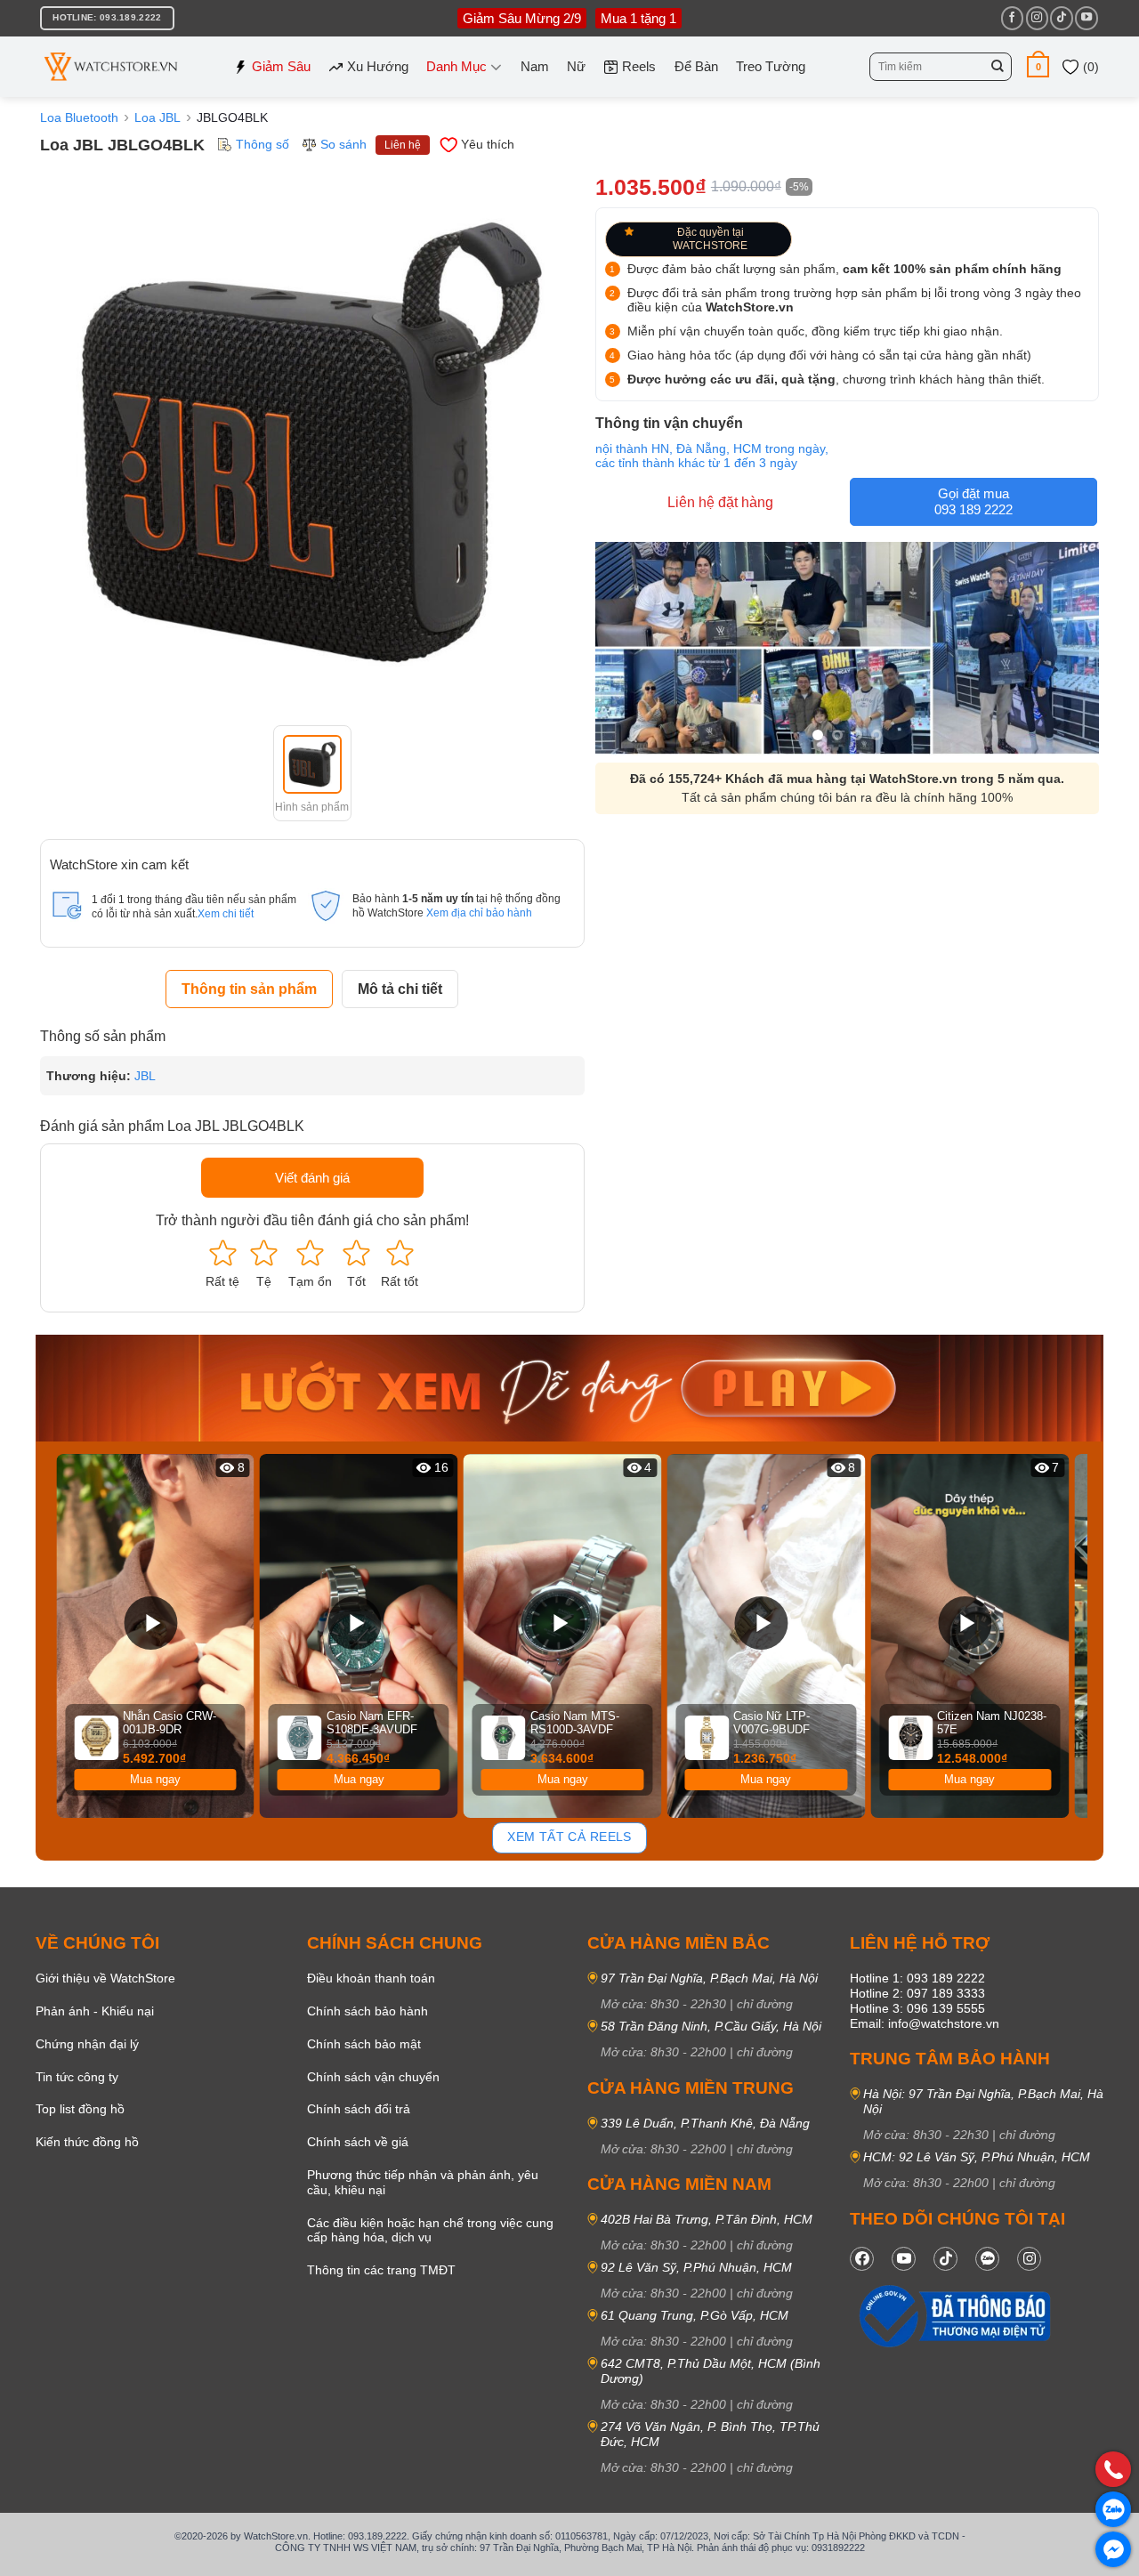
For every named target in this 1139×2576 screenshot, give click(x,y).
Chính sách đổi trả (359, 2109)
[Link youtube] (904, 2259)
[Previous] (61, 1636)
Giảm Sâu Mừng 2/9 (522, 18)
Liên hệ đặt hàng (720, 502)
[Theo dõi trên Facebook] (1012, 18)
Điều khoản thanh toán (371, 1978)
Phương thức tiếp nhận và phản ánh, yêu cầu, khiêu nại (423, 2182)
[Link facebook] (862, 2259)
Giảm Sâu (281, 66)
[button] (1038, 66)
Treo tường (771, 66)
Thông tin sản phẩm (249, 989)
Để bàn (696, 66)
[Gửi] (998, 67)
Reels (639, 66)
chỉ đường (765, 2004)
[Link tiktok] (945, 2259)
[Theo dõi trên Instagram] (1037, 18)
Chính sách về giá (358, 2142)
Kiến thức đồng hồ (87, 2142)
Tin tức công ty (77, 2077)
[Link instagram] (1029, 2259)
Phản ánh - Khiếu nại (95, 2011)
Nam (535, 66)
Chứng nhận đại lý (87, 2044)
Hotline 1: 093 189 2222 (917, 1978)
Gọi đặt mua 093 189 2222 (973, 501)
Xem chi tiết (226, 914)
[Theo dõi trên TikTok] (1061, 18)
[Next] (1078, 1636)
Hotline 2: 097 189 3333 (917, 1993)
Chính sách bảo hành (368, 2011)
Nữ (576, 66)
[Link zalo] (987, 2259)
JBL (145, 1076)
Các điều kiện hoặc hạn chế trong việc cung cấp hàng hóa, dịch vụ (430, 2230)
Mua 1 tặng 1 (638, 18)
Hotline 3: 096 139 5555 (917, 2008)
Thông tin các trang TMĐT (381, 2270)
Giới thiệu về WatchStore (105, 1978)
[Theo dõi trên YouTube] (1086, 18)
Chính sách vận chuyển (373, 2077)
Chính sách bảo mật (364, 2044)
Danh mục (456, 66)
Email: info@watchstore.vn (925, 2023)
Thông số (263, 144)
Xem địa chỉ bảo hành (479, 913)
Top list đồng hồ (80, 2109)
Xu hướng (378, 66)
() (1089, 67)
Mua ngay (155, 1779)
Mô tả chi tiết (400, 989)
